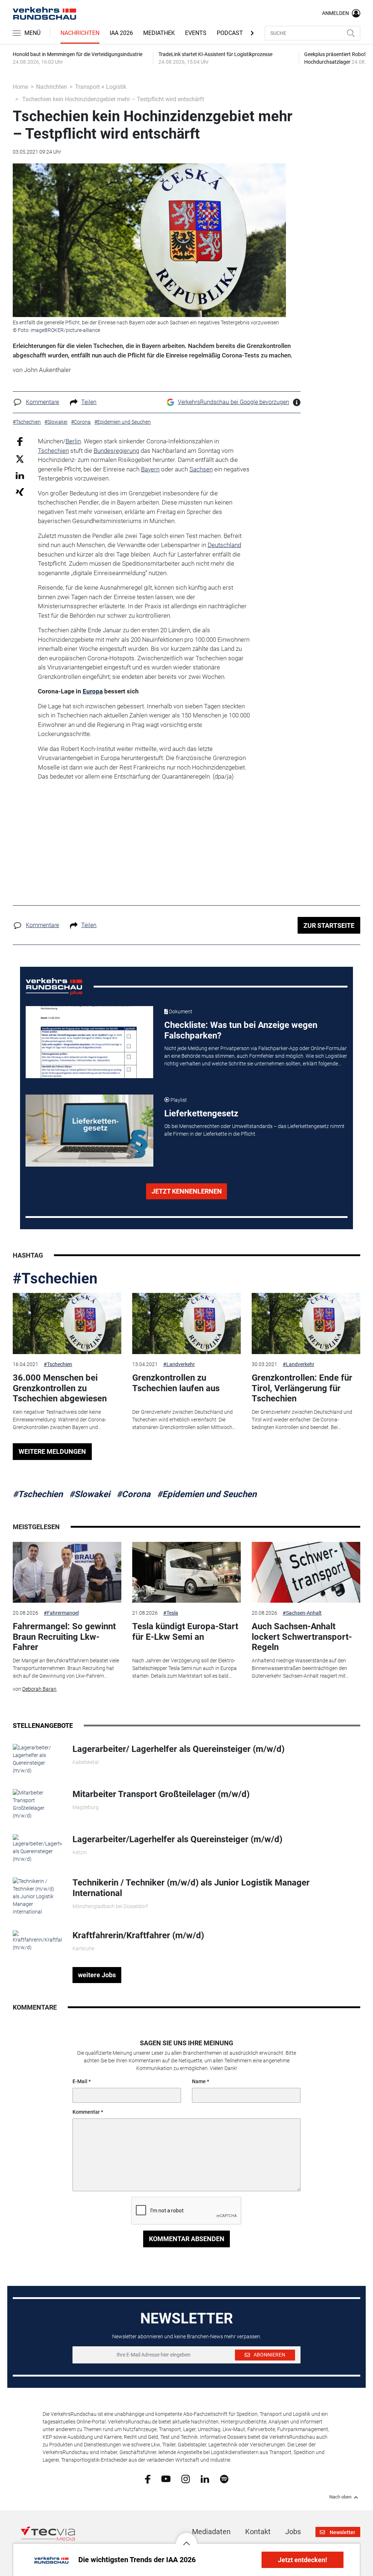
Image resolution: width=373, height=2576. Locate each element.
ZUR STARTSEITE (329, 925)
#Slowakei (90, 1494)
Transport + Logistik (101, 87)
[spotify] (224, 2478)
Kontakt (258, 2532)
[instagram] (186, 2478)
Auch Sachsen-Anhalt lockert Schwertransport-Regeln (302, 1637)
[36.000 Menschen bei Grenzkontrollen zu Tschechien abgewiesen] (67, 1323)
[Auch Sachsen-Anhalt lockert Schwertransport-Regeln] (306, 1572)
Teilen (89, 402)
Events (196, 33)
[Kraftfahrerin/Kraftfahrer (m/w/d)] (37, 1940)
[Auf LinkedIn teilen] (20, 475)
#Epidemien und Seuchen (207, 1494)
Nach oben (340, 2497)
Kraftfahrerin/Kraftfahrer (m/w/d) (138, 1935)
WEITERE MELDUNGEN (52, 1451)
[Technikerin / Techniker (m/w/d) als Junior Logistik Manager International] (37, 1896)
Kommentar (86, 2112)
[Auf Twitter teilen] (20, 458)
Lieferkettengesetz (201, 1113)
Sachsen (201, 469)
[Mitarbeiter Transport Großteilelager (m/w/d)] (37, 1804)
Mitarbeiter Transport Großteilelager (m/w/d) (161, 1794)
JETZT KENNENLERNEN (187, 1191)
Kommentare (42, 402)
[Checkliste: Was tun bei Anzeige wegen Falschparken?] (89, 1042)
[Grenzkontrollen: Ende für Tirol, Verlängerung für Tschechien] (306, 1323)
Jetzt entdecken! (303, 2560)
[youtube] (166, 2478)
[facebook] (148, 2479)
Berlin (73, 441)
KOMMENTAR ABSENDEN (187, 2239)
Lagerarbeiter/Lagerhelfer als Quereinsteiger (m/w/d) (177, 1839)
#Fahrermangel (61, 1613)
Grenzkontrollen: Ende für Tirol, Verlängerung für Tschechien (302, 1388)
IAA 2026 (121, 33)
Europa (93, 691)
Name (199, 2081)
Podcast (230, 33)
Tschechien (53, 451)
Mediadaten (211, 2532)
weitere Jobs (97, 1975)
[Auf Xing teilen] (20, 492)
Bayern (150, 469)
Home (20, 87)
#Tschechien (55, 1279)
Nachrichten (80, 33)
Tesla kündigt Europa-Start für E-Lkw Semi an (185, 1632)
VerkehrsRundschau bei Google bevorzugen (233, 402)
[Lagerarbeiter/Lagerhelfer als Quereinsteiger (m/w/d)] (37, 1848)
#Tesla (171, 1613)
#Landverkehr (179, 1364)
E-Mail (80, 2081)
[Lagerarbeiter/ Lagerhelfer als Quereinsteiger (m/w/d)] (37, 1759)
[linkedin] (205, 2478)
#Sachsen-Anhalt (302, 1613)
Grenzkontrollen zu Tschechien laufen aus (176, 1383)
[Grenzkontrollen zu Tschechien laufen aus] (186, 1323)
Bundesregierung (116, 451)
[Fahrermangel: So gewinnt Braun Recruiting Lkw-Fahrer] (67, 1572)
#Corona (134, 1494)
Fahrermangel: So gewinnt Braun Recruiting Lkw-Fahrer (64, 1637)
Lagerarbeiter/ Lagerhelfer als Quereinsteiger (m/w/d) (178, 1749)
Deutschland (224, 545)
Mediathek (159, 33)
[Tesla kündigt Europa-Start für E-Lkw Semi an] (186, 1572)
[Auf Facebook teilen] (20, 441)
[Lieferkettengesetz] (89, 1131)
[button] (186, 2538)
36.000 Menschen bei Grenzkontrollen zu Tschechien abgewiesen (60, 1388)
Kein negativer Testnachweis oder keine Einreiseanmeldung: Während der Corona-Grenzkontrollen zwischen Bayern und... (60, 1420)
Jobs (293, 2532)
